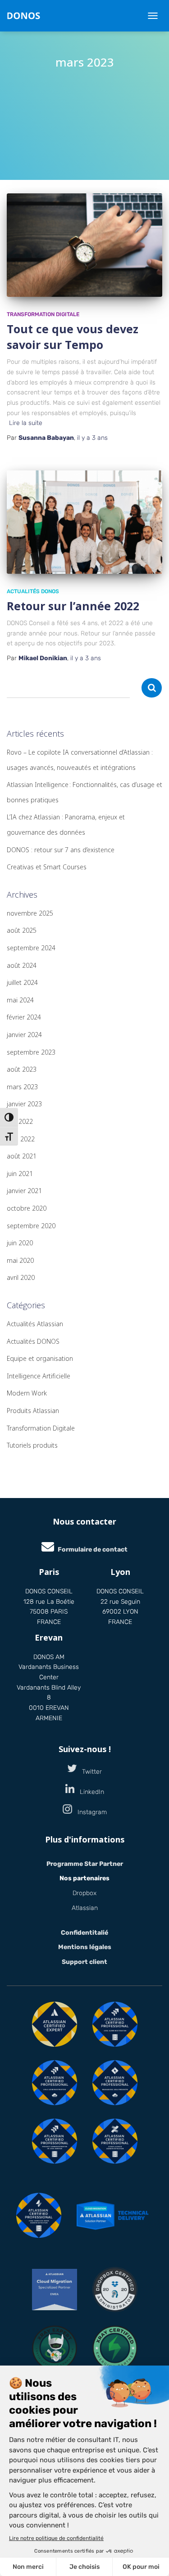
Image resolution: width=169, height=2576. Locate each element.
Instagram (89, 1812)
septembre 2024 (31, 948)
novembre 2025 (30, 913)
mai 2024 (20, 1000)
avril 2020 (21, 1277)
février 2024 (24, 1017)
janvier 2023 (24, 1104)
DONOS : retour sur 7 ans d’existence (61, 850)
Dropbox (84, 1893)
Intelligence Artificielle (39, 1376)
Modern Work (27, 1393)
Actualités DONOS (33, 591)
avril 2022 (21, 1139)
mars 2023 (22, 1087)
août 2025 (22, 930)
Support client (84, 1962)
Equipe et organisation (40, 1358)
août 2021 (22, 1156)
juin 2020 (20, 1243)
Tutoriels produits (32, 1445)
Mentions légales (85, 1947)
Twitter (89, 1772)
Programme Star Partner (85, 1864)
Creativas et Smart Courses (47, 867)
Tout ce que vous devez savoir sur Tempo (73, 337)
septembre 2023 (31, 1052)
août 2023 (22, 1069)
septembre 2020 (31, 1226)
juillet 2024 (22, 982)
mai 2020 (20, 1260)
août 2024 (22, 965)
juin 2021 (20, 1174)
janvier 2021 (24, 1191)
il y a (92, 438)
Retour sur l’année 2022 (73, 606)
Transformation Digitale (43, 314)
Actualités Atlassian (35, 1324)
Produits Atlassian (33, 1411)
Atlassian (85, 1908)
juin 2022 (20, 1121)
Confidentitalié (84, 1933)
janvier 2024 (24, 1035)
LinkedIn (89, 1792)
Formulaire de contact (93, 1550)
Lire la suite (26, 423)
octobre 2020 (27, 1208)
